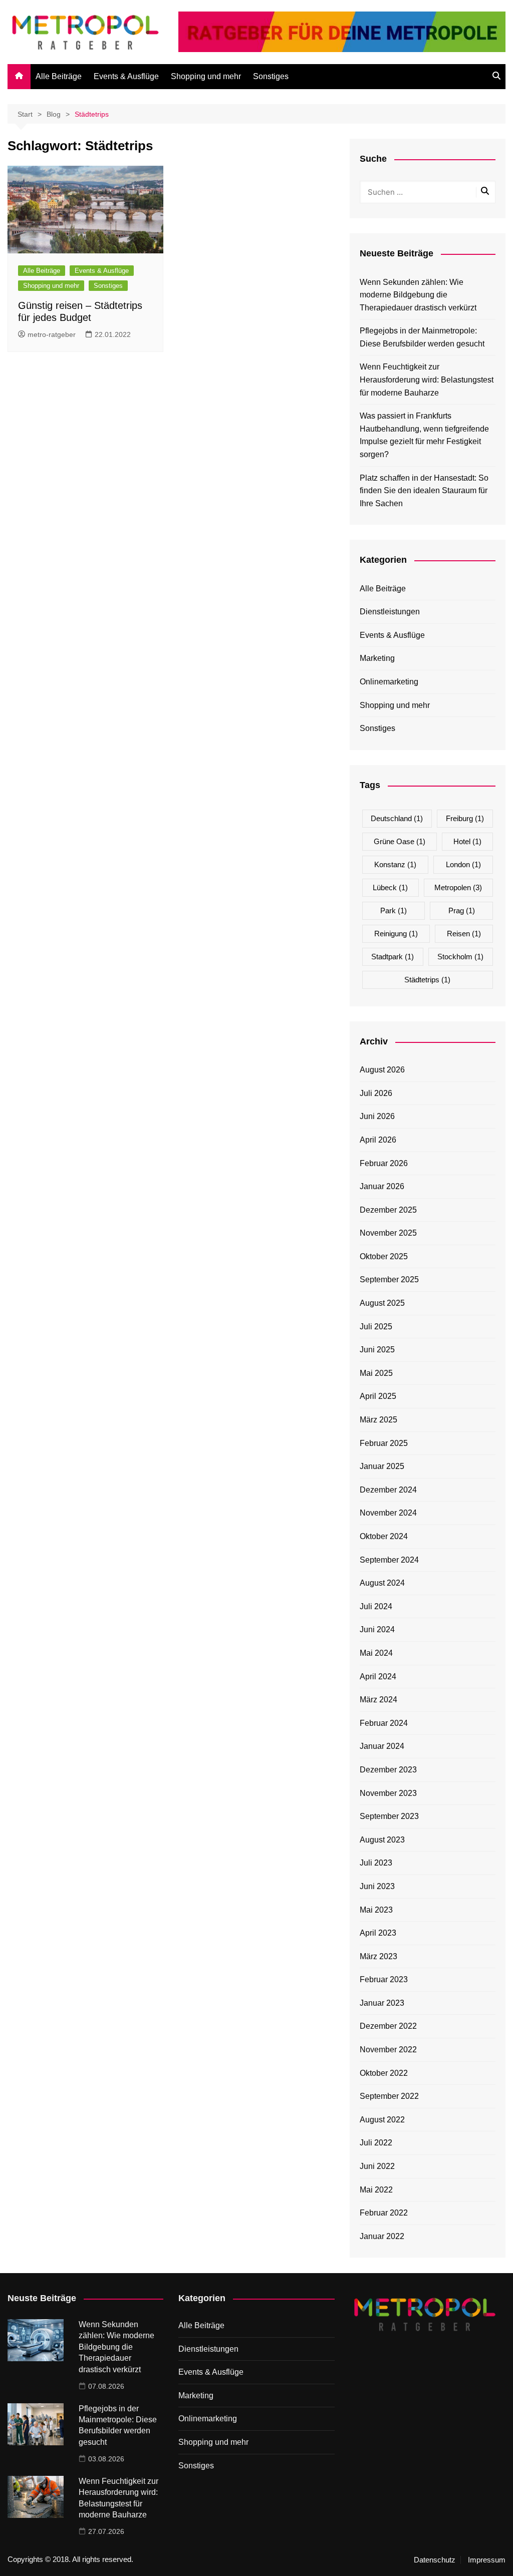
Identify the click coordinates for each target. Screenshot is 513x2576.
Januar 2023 (382, 2003)
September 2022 (389, 2096)
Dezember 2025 (388, 1210)
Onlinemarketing (389, 682)
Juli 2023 (376, 1863)
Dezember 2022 (388, 2026)
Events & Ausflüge (126, 76)
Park (394, 910)
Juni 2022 (377, 2166)
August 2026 (382, 1070)
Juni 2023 (377, 1886)
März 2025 (378, 1420)
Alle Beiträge (59, 76)
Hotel (467, 841)
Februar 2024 (384, 1723)
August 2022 (382, 2120)
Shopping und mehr (206, 76)
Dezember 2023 (388, 1770)
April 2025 (378, 1396)
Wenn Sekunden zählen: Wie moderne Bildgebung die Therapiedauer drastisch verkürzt (418, 295)
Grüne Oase (400, 841)
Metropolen (458, 887)
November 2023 (388, 1793)
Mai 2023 (376, 1910)
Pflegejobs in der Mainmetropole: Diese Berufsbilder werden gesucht (422, 337)
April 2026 (378, 1140)
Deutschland (397, 818)
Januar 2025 (382, 1466)
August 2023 (382, 1840)
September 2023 (389, 1816)
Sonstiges (271, 76)
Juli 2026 (376, 1093)
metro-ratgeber (52, 334)
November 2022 (388, 2050)
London (463, 864)
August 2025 (382, 1303)
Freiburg (465, 818)
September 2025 (389, 1279)
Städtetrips (427, 980)
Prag (462, 910)
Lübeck (390, 887)
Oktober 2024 (384, 1536)
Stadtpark (393, 957)
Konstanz (395, 864)
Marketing (377, 658)
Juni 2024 (377, 1629)
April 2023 (378, 1933)
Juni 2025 (377, 1350)
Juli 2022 (376, 2143)
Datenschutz (435, 2560)
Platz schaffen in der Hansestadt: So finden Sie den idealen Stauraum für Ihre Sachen (424, 491)
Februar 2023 (384, 1979)
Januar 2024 (382, 1746)
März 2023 (378, 1956)
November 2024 (388, 1513)
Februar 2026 (384, 1163)
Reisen (464, 934)
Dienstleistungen (390, 612)
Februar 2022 (384, 2213)
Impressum (487, 2560)
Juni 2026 (377, 1116)
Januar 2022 (382, 2236)
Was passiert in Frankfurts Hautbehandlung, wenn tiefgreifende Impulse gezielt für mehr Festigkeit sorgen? (424, 435)
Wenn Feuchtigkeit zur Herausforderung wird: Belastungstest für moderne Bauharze (427, 380)
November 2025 (388, 1233)
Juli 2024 (376, 1606)
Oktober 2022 (384, 2073)
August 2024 (382, 1583)
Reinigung (396, 934)
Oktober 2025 (384, 1256)
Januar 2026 (382, 1186)
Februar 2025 (384, 1443)
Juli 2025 (376, 1327)
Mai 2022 (376, 2190)
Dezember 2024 (388, 1490)
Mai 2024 (376, 1653)
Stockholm (460, 957)
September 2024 (389, 1560)
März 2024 (378, 1700)
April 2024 (378, 1677)
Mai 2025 (376, 1373)
